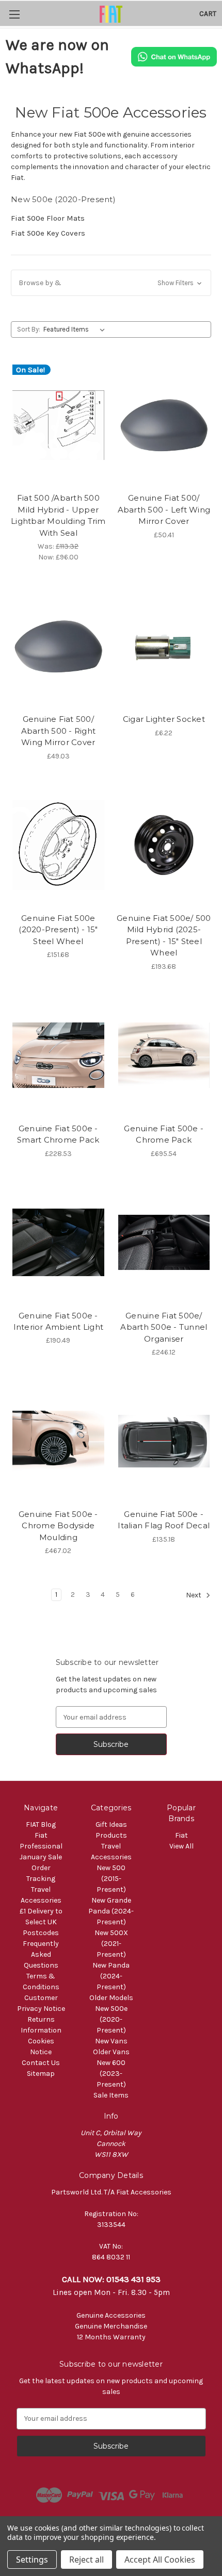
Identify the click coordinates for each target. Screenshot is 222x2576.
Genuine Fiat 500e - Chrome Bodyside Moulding (58, 1526)
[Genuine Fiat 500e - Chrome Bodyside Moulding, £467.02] (58, 1441)
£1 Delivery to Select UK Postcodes (41, 1922)
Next (194, 1596)
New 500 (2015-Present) (111, 1879)
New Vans (111, 2041)
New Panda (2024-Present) (111, 1976)
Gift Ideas (111, 1824)
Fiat (181, 1835)
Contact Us (41, 2063)
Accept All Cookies (160, 2560)
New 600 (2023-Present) (111, 2074)
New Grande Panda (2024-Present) (111, 1911)
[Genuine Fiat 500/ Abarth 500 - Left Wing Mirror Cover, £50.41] (164, 425)
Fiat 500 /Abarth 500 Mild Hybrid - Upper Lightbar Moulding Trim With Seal (58, 515)
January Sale (41, 1857)
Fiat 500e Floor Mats (48, 218)
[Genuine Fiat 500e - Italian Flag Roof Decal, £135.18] (164, 1441)
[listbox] (76, 329)
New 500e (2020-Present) (111, 2019)
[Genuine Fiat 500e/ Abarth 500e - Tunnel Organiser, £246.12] (164, 1243)
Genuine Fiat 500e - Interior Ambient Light (59, 1322)
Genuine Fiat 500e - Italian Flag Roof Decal (164, 1520)
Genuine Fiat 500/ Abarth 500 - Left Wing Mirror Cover (164, 509)
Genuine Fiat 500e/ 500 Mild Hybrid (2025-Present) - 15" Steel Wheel (164, 936)
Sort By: (29, 329)
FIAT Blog (41, 1824)
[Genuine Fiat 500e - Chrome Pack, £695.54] (164, 1055)
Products (111, 1835)
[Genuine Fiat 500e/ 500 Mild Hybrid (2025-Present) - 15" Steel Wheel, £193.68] (164, 845)
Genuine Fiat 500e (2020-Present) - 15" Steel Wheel (58, 930)
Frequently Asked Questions (41, 1954)
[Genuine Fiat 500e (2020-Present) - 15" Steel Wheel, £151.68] (58, 845)
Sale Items (111, 2095)
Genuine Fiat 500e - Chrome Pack (164, 1134)
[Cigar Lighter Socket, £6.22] (164, 646)
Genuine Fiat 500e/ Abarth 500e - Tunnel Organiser (164, 1327)
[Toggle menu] (14, 14)
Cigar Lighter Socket (164, 719)
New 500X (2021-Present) (111, 1944)
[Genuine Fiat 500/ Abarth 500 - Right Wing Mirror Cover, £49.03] (58, 646)
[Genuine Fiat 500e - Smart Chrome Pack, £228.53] (58, 1055)
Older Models (111, 1998)
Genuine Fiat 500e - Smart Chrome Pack (58, 1134)
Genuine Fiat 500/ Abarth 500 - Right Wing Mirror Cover (59, 731)
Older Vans (111, 2052)
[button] (111, 283)
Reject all (86, 2560)
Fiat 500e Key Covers (48, 233)
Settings (32, 2560)
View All (181, 1846)
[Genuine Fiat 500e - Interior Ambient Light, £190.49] (58, 1243)
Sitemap (41, 2074)
